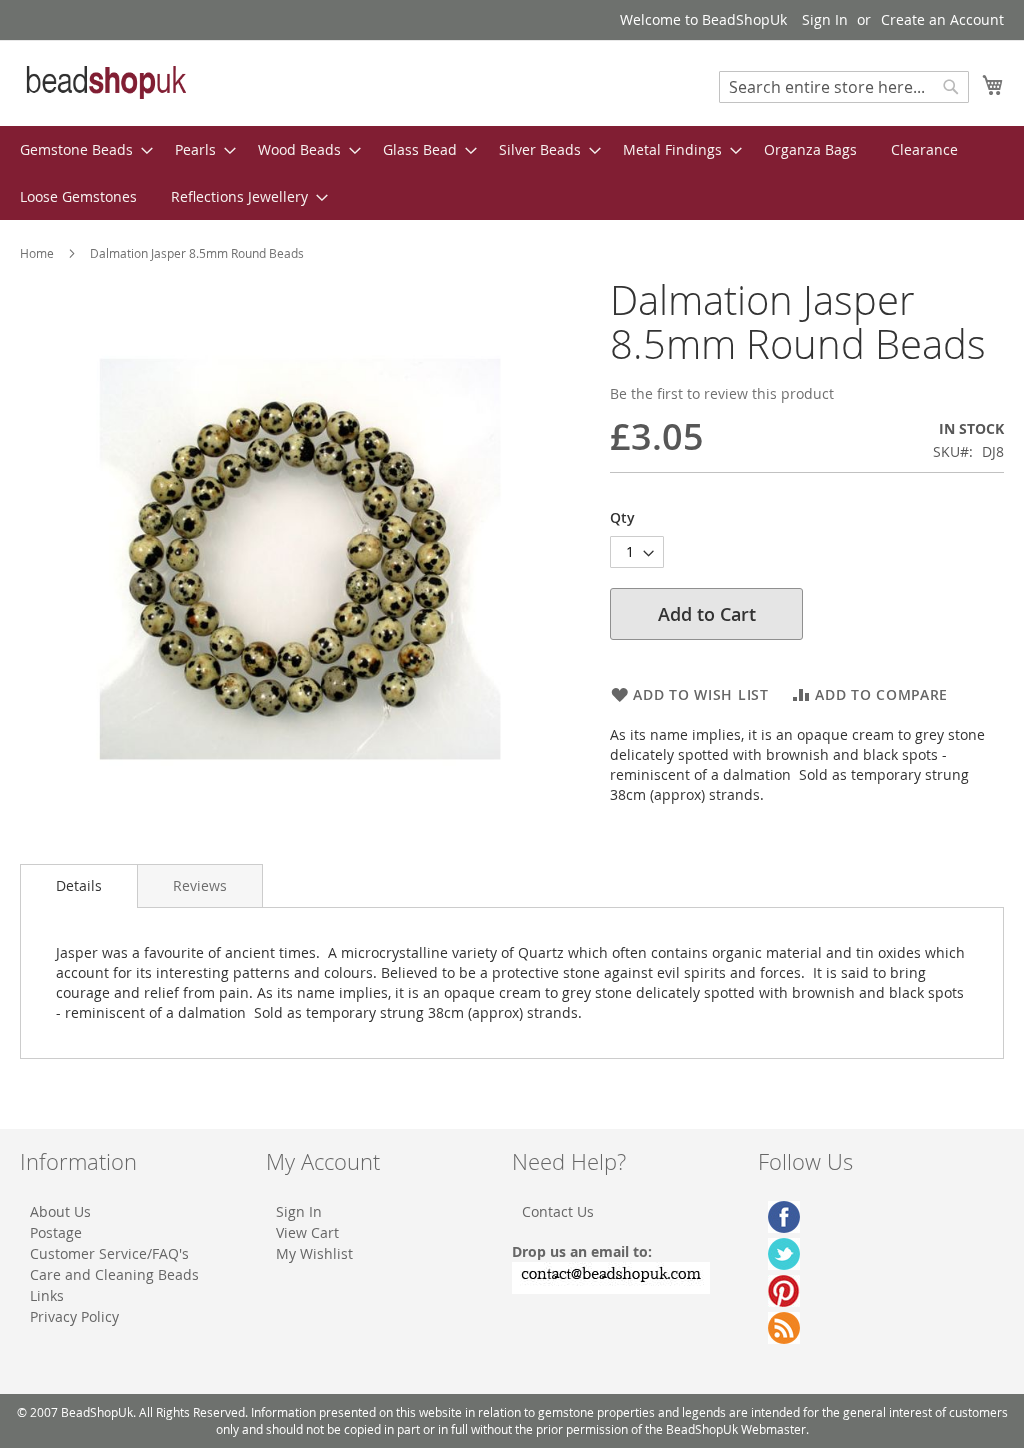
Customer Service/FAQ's (109, 1253)
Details (79, 885)
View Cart (307, 1232)
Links (47, 1295)
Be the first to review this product (722, 393)
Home (37, 253)
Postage (56, 1232)
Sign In (825, 19)
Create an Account (942, 19)
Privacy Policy (74, 1316)
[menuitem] (80, 149)
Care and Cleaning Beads (114, 1274)
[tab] (79, 886)
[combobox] (844, 87)
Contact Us (558, 1211)
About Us (60, 1211)
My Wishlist (314, 1253)
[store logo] (105, 82)
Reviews (200, 885)
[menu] (512, 173)
